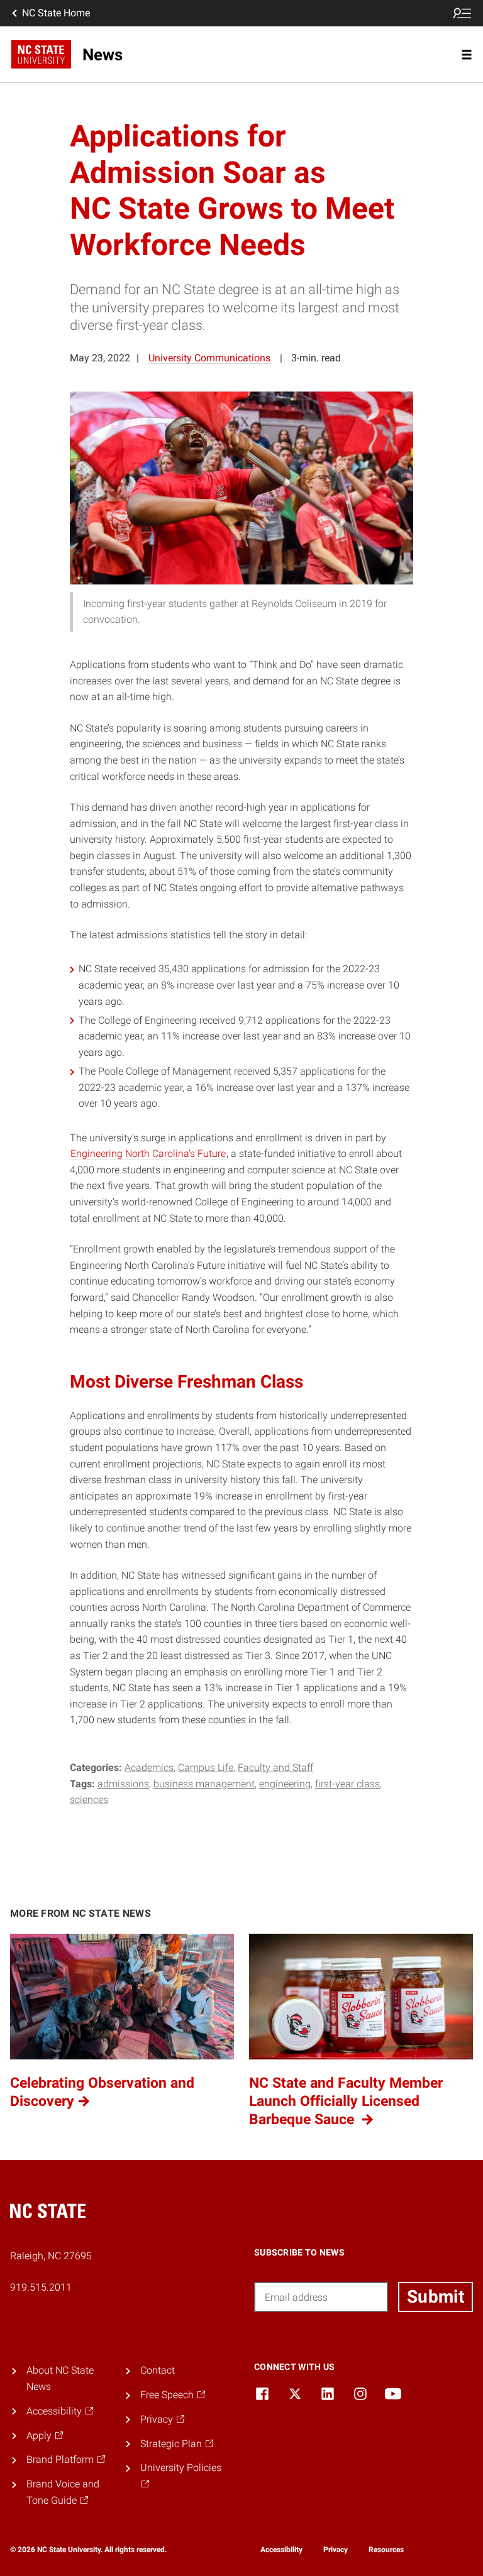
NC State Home (56, 13)
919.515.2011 (41, 2287)
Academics (149, 1768)
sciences (89, 1800)
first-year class (347, 1784)
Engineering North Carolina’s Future (148, 1154)
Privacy (336, 2550)
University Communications (209, 358)
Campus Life (206, 1768)
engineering (285, 1784)
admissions (123, 1784)
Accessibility (281, 2550)
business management (204, 1784)
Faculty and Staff (275, 1768)
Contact (158, 2370)
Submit (436, 2297)
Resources (386, 2550)
